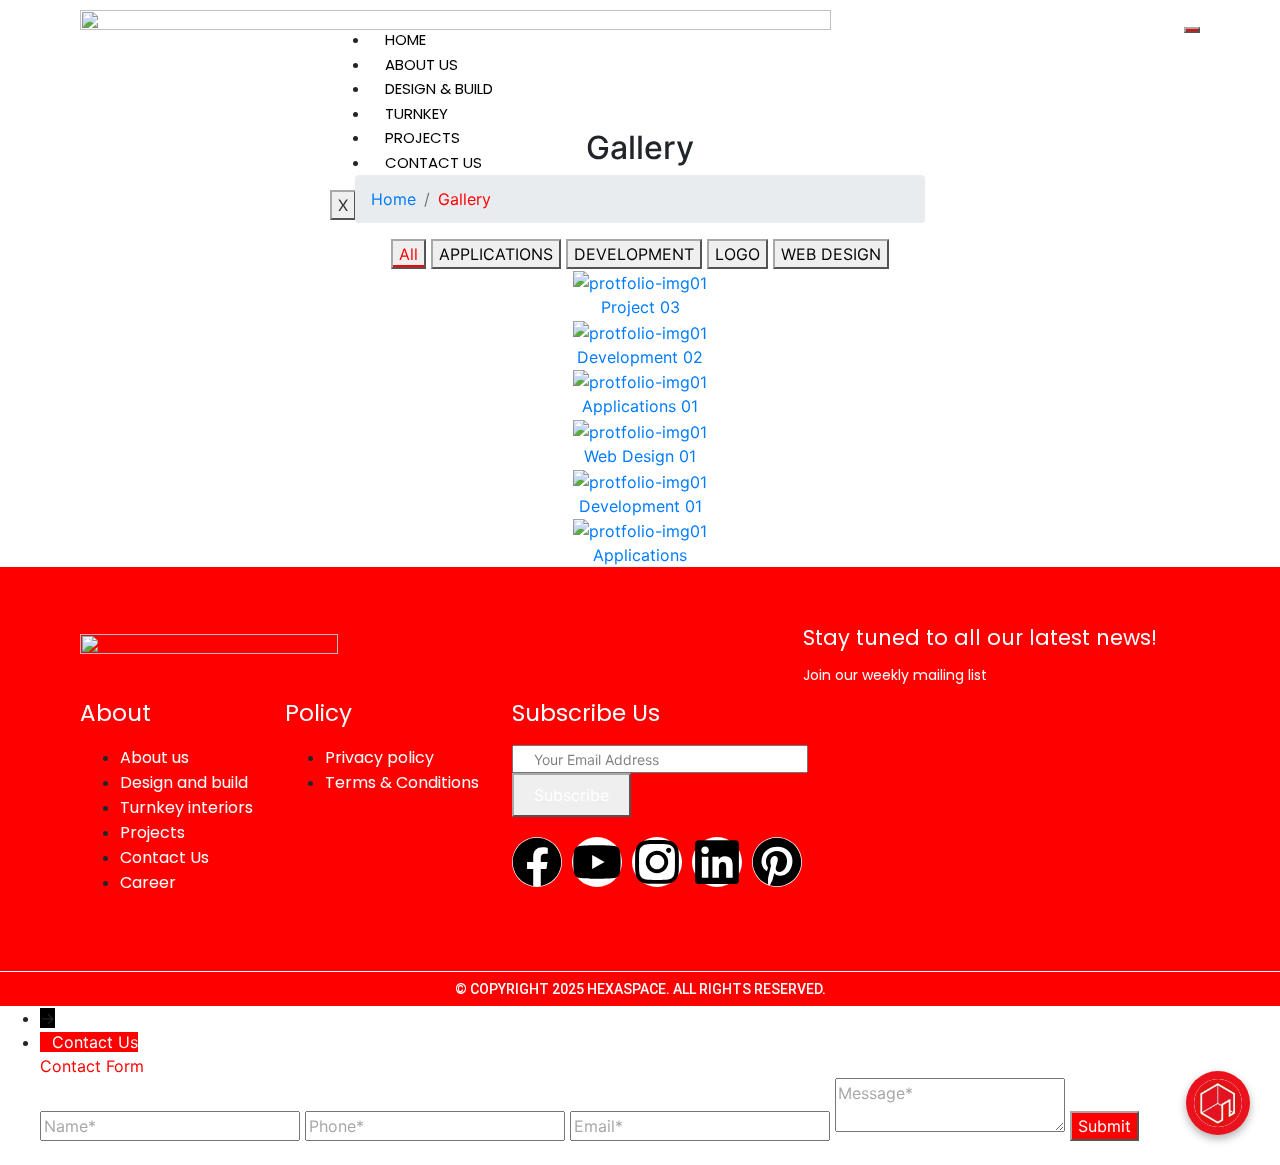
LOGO (737, 254)
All (408, 254)
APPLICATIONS (496, 254)
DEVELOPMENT (634, 254)
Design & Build (439, 88)
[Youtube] (597, 862)
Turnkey (416, 113)
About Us (421, 64)
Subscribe (571, 795)
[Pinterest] (777, 862)
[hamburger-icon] (1192, 30)
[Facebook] (537, 862)
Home (405, 39)
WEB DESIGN (831, 254)
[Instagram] (657, 862)
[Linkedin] (717, 862)
